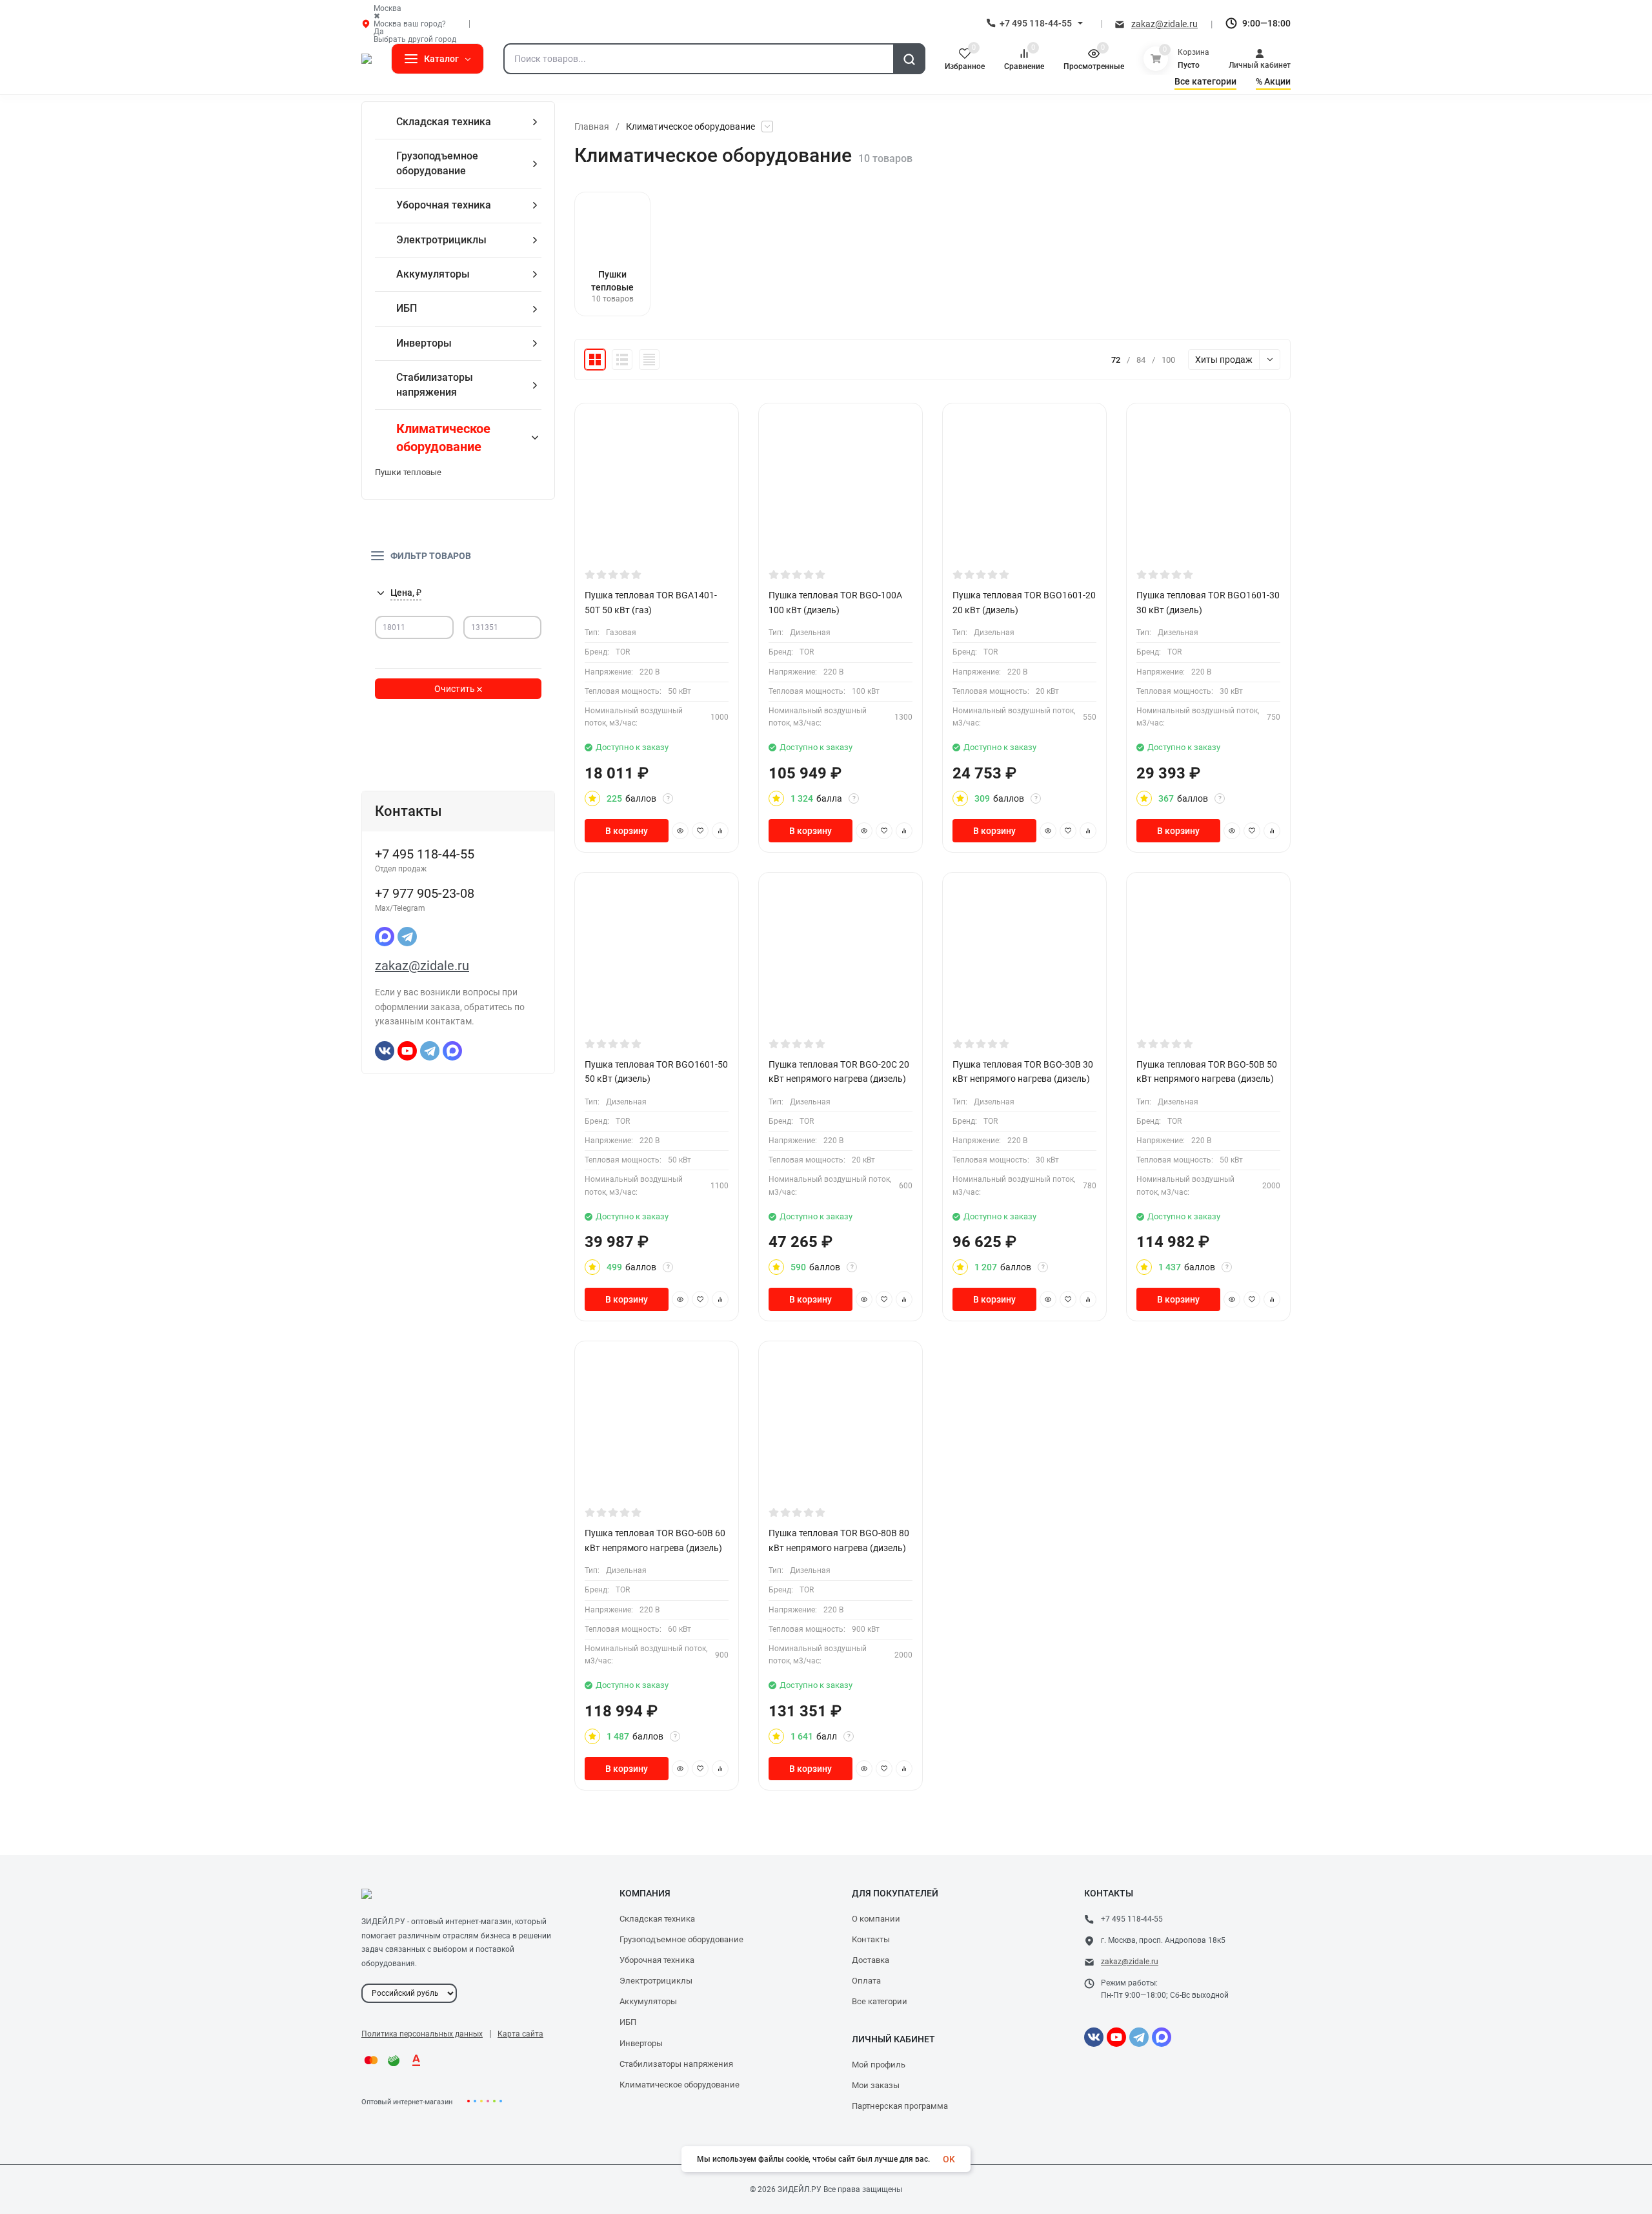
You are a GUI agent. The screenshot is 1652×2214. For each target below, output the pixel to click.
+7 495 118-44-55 (1036, 23)
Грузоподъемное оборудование (681, 1939)
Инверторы (641, 2043)
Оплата (866, 1981)
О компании (876, 1919)
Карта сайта (520, 2034)
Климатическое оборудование (680, 2085)
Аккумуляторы (648, 2001)
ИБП (628, 2022)
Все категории (880, 2001)
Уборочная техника (657, 1960)
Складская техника (657, 1919)
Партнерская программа (900, 2106)
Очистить (456, 689)
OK (949, 2159)
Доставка (871, 1960)
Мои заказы (876, 2085)
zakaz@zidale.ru (1164, 24)
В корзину (627, 831)
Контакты (871, 1939)
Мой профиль (879, 2065)
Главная (592, 127)
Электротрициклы (656, 1981)
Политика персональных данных (422, 2034)
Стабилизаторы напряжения (676, 2064)
